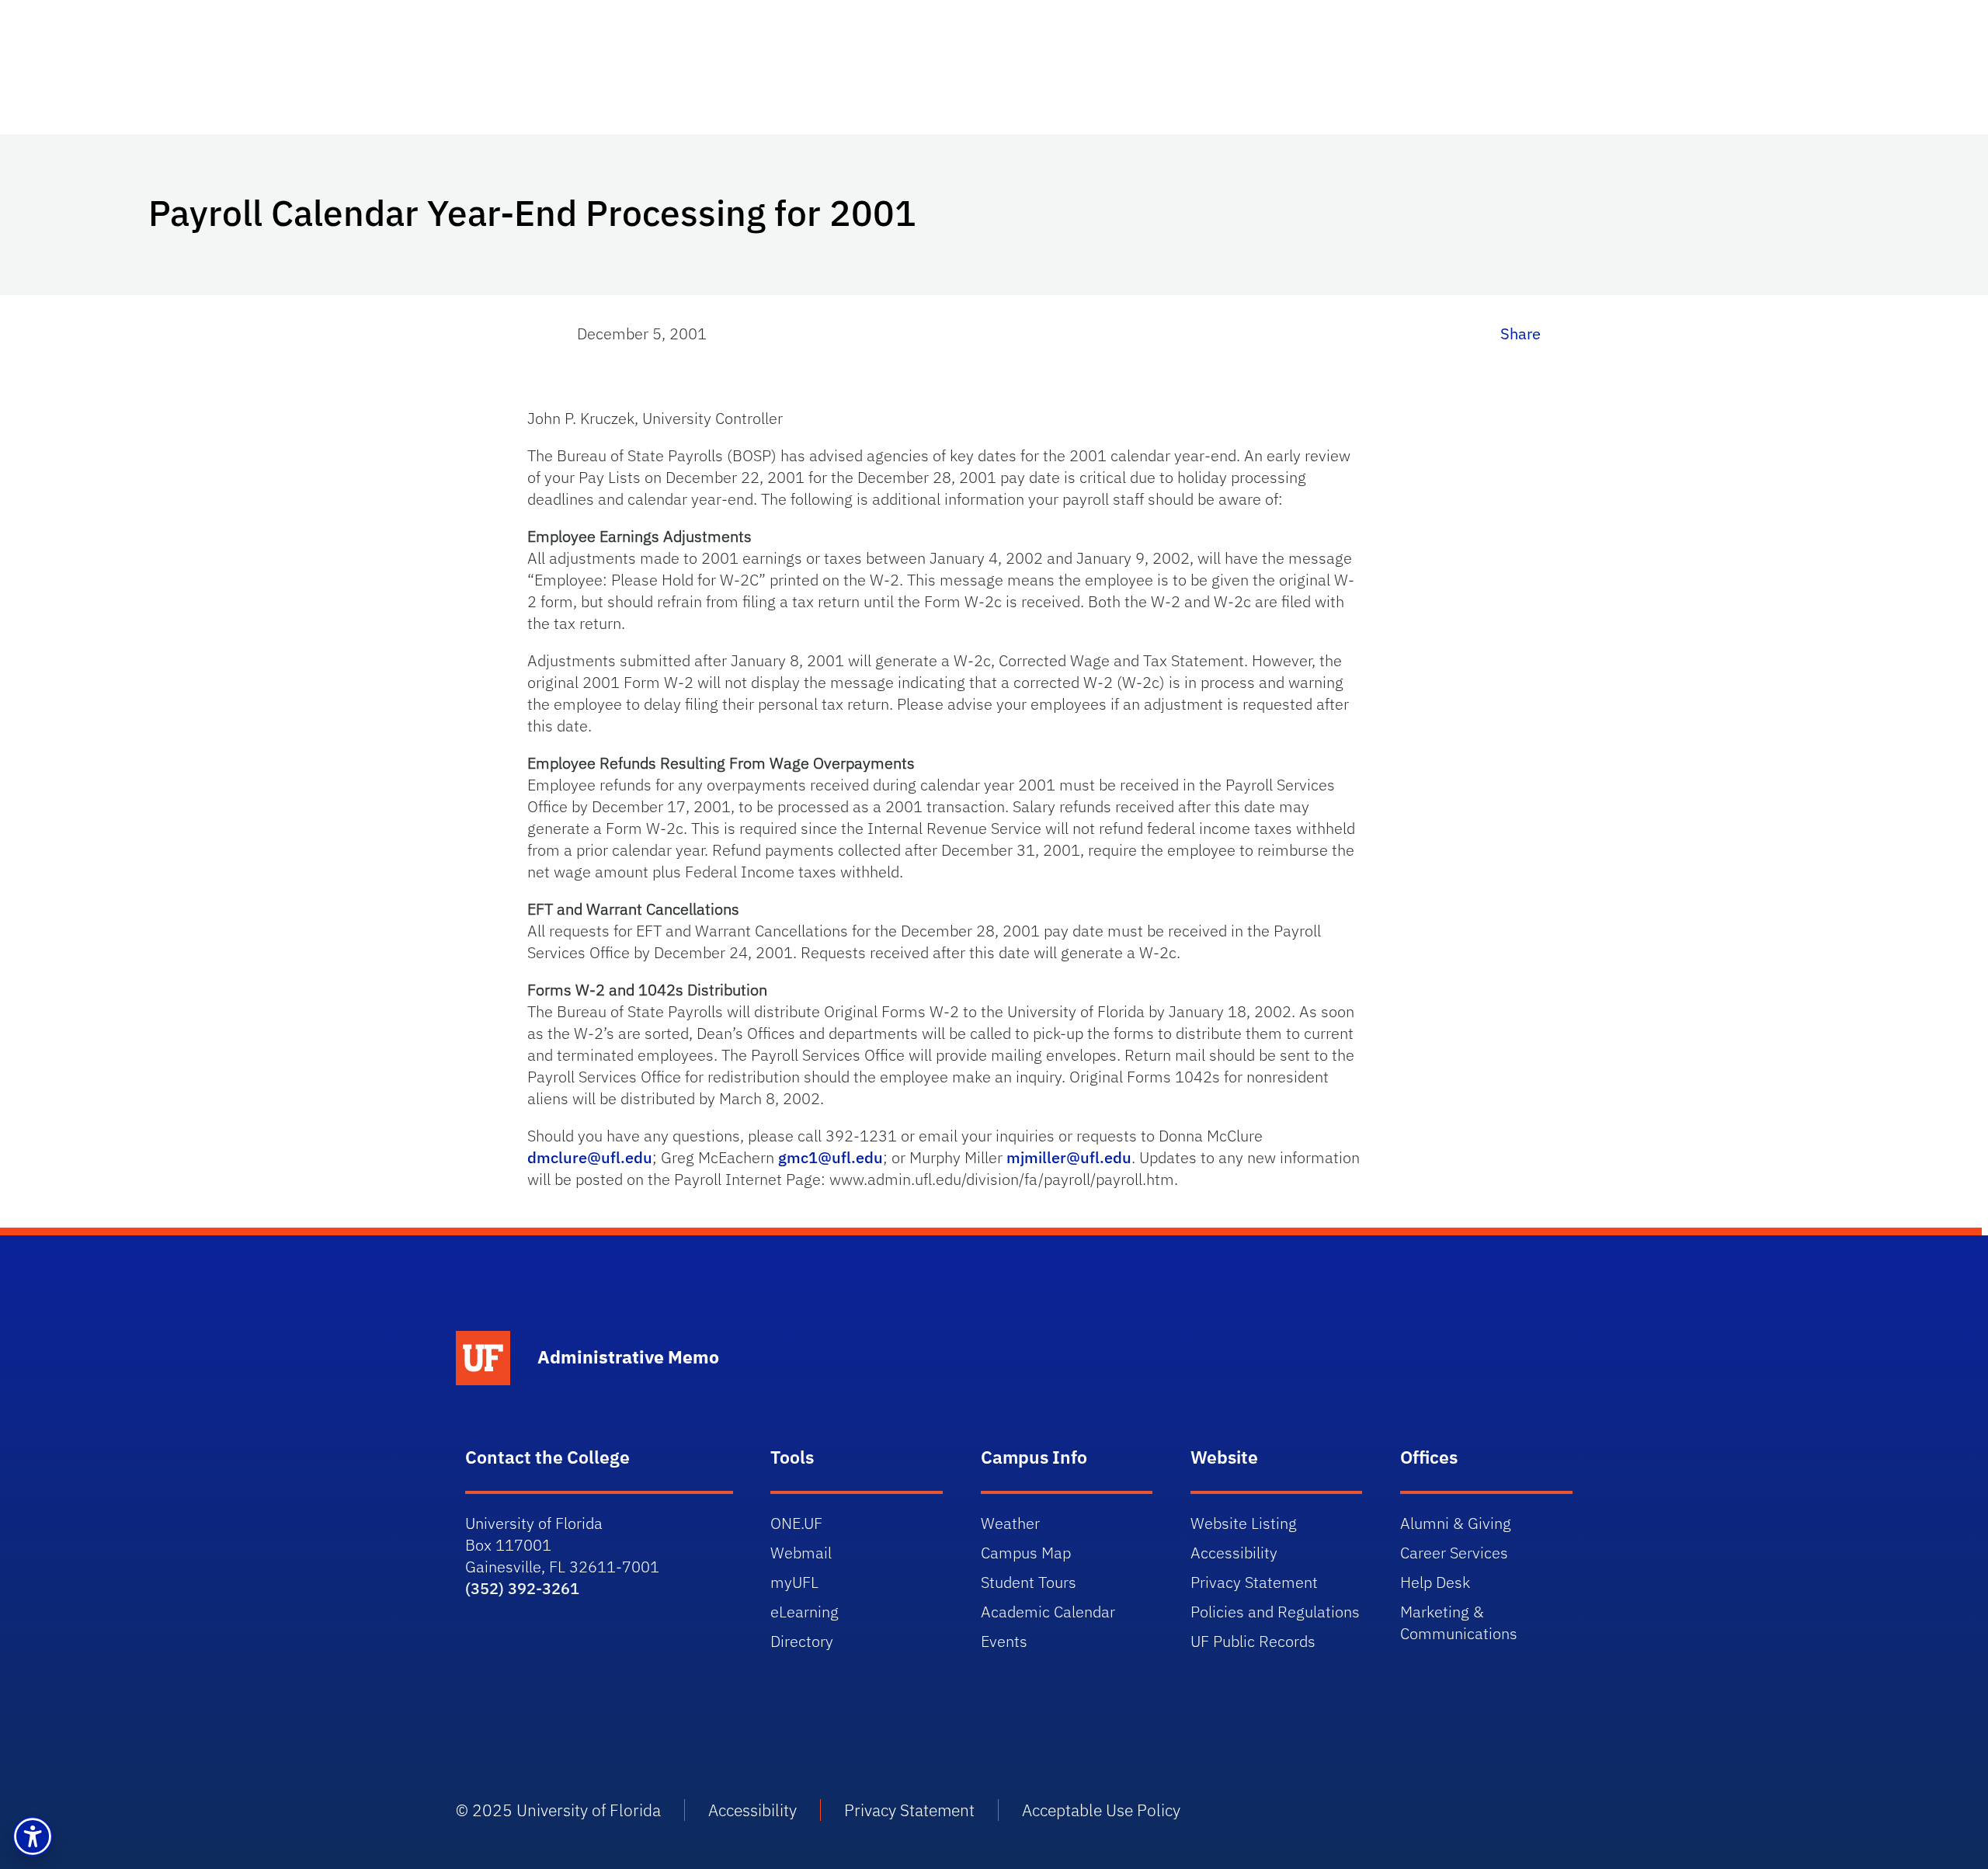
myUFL (794, 1582)
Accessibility (1234, 1553)
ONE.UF (796, 1523)
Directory (802, 1641)
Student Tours (1029, 1582)
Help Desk (1435, 1582)
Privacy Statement (1254, 1582)
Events (1004, 1641)
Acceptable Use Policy (1101, 1810)
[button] (33, 1836)
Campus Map (1026, 1553)
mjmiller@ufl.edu (1069, 1157)
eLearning (805, 1612)
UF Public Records (1253, 1641)
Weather (1010, 1523)
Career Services (1454, 1553)
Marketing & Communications (1459, 1622)
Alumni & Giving (1456, 1523)
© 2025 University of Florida (558, 1810)
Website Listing (1244, 1523)
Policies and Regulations (1275, 1612)
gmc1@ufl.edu (831, 1157)
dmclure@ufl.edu (590, 1157)
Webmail (801, 1553)
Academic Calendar (1048, 1612)
